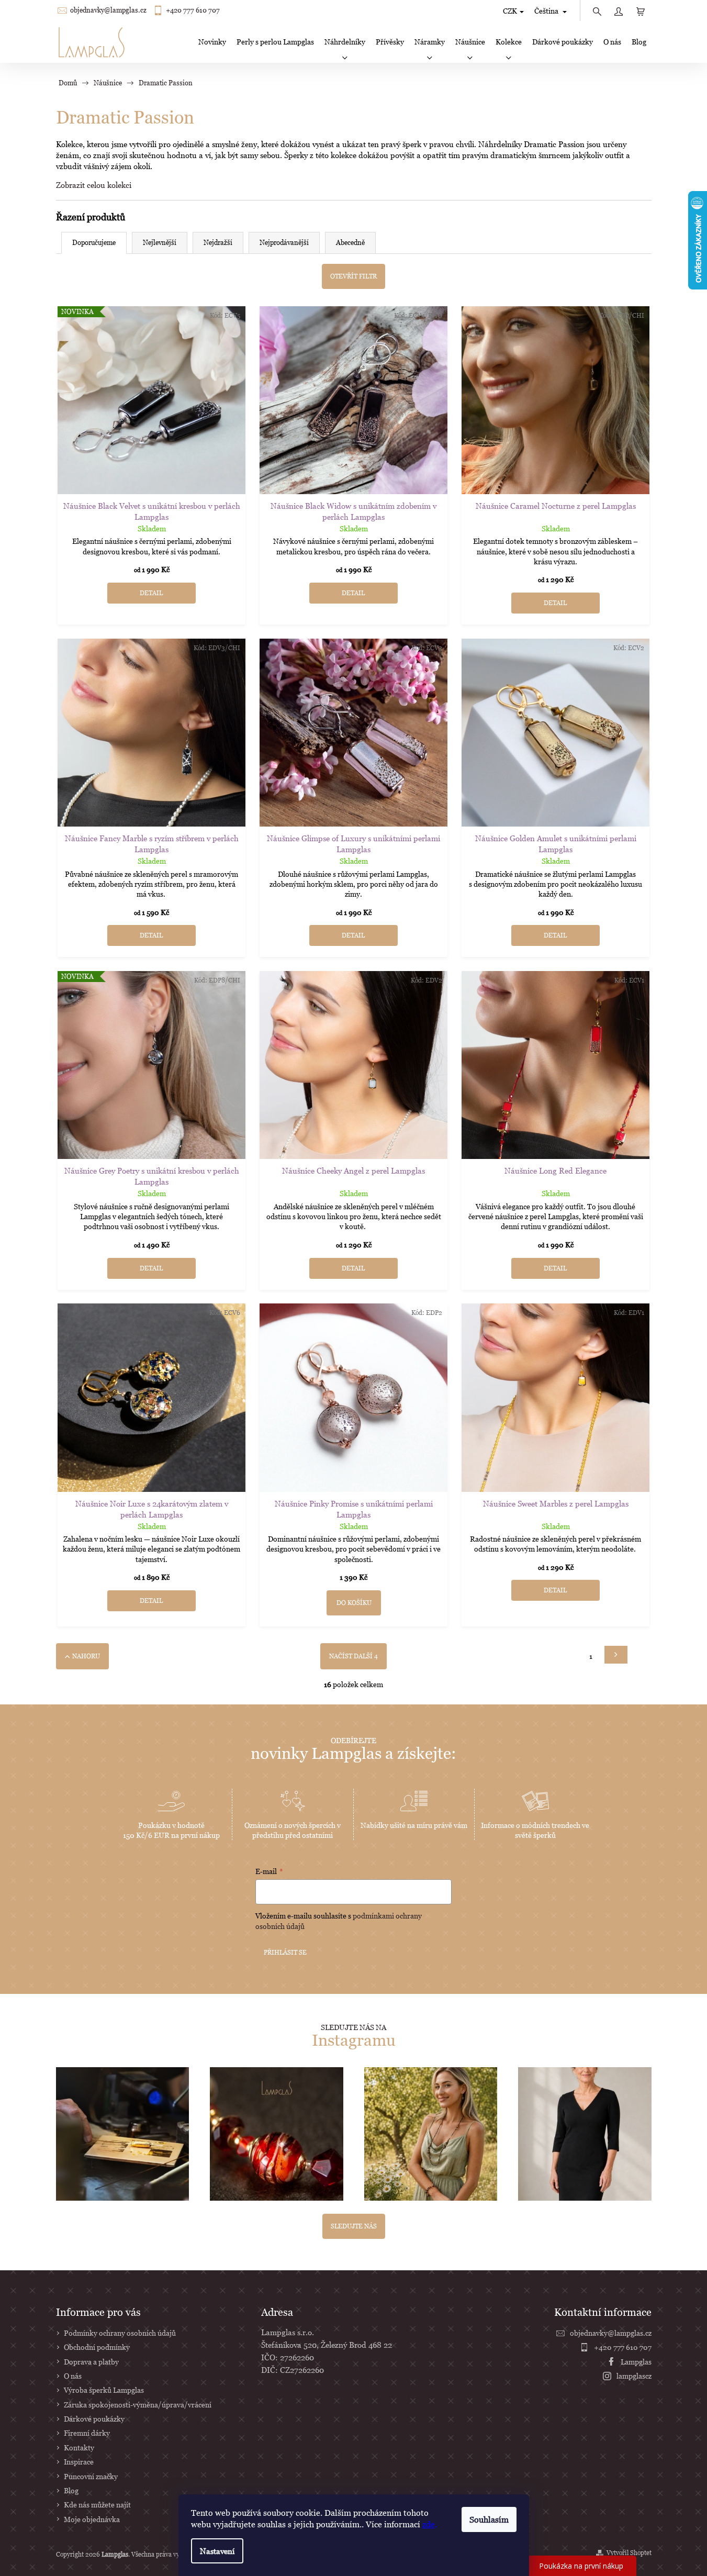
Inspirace (79, 2462)
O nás (73, 2376)
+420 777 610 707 (193, 10)
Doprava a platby (91, 2362)
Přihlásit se (285, 1952)
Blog (71, 2490)
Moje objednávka (92, 2519)
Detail (151, 593)
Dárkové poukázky (94, 2419)
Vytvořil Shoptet (629, 2553)
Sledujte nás (354, 2226)
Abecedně (350, 242)
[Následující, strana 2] (616, 1655)
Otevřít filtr (353, 276)
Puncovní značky (91, 2476)
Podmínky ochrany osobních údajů (120, 2333)
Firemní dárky (87, 2433)
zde (429, 2524)
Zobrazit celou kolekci (94, 185)
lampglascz (634, 2376)
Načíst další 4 (353, 1656)
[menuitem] (212, 42)
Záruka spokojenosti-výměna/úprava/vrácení (138, 2405)
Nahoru (86, 1656)
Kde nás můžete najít (97, 2505)
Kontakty (79, 2447)
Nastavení (217, 2551)
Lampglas (636, 2362)
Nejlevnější (160, 242)
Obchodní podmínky (97, 2347)
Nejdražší (218, 242)
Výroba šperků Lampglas (104, 2390)
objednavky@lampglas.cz (108, 10)
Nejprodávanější (284, 242)
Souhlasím (489, 2519)
